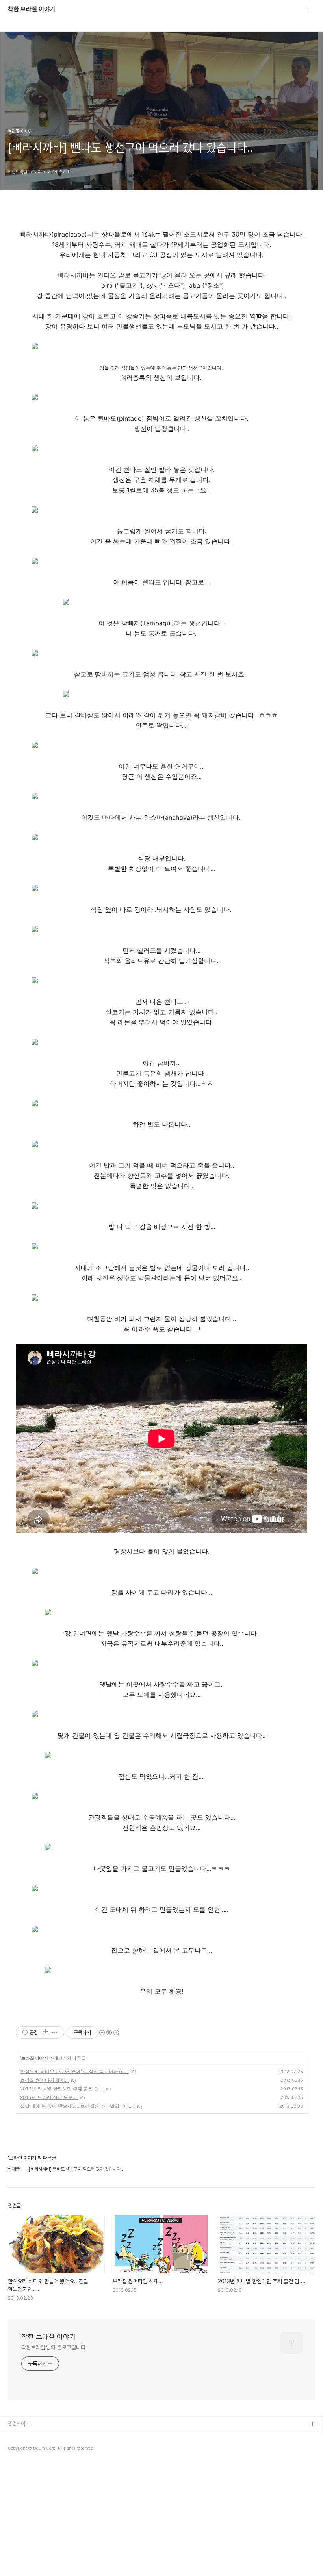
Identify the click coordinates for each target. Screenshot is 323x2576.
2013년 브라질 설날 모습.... (49, 2097)
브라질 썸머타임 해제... (44, 2080)
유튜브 (15, 2437)
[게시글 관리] (55, 2033)
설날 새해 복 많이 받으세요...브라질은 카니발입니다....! (77, 2106)
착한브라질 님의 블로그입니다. (54, 2347)
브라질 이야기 (34, 2058)
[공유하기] (45, 2033)
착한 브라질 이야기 (32, 9)
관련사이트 (19, 2424)
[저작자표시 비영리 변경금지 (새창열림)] (109, 2033)
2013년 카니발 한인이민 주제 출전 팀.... (62, 2089)
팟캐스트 (17, 2450)
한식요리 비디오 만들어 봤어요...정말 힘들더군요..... (74, 2071)
